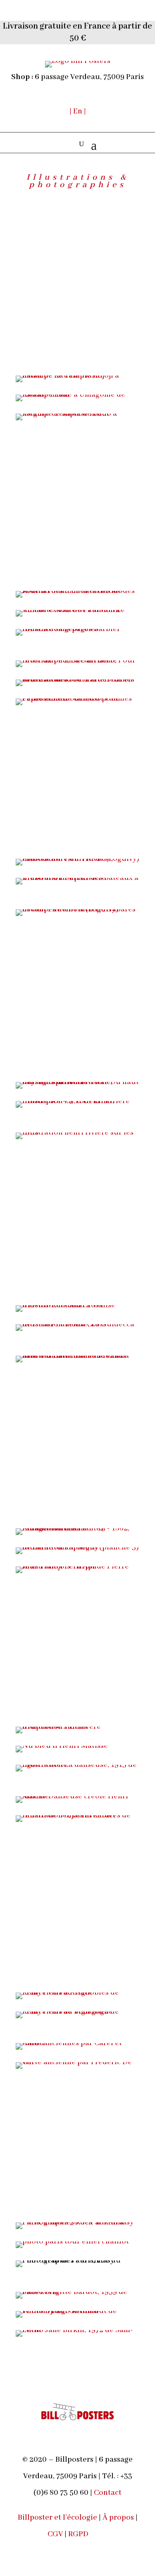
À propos (118, 2518)
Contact (108, 2493)
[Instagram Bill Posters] (104, 2535)
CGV (55, 2534)
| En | (78, 111)
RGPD (78, 2534)
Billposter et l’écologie (58, 2518)
